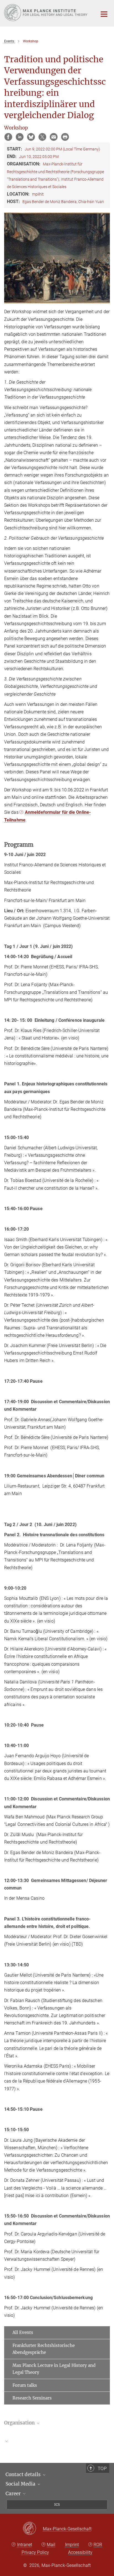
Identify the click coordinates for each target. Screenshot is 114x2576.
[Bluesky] (31, 137)
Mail (51, 2545)
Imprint (72, 2545)
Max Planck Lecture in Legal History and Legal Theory (54, 2369)
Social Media (21, 2484)
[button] (57, 2441)
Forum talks (25, 2385)
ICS (57, 2504)
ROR (98, 2545)
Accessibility (80, 2552)
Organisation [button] (20, 2423)
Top (102, 2468)
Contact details (24, 2474)
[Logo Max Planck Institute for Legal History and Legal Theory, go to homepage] (47, 13)
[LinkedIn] (20, 137)
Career (14, 2494)
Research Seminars (32, 2398)
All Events (23, 2332)
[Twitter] (42, 137)
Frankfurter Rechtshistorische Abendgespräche (44, 2349)
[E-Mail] (54, 137)
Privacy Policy (35, 2552)
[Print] (65, 137)
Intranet (25, 2545)
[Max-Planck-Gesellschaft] (33, 2529)
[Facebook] (8, 137)
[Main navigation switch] (104, 14)
